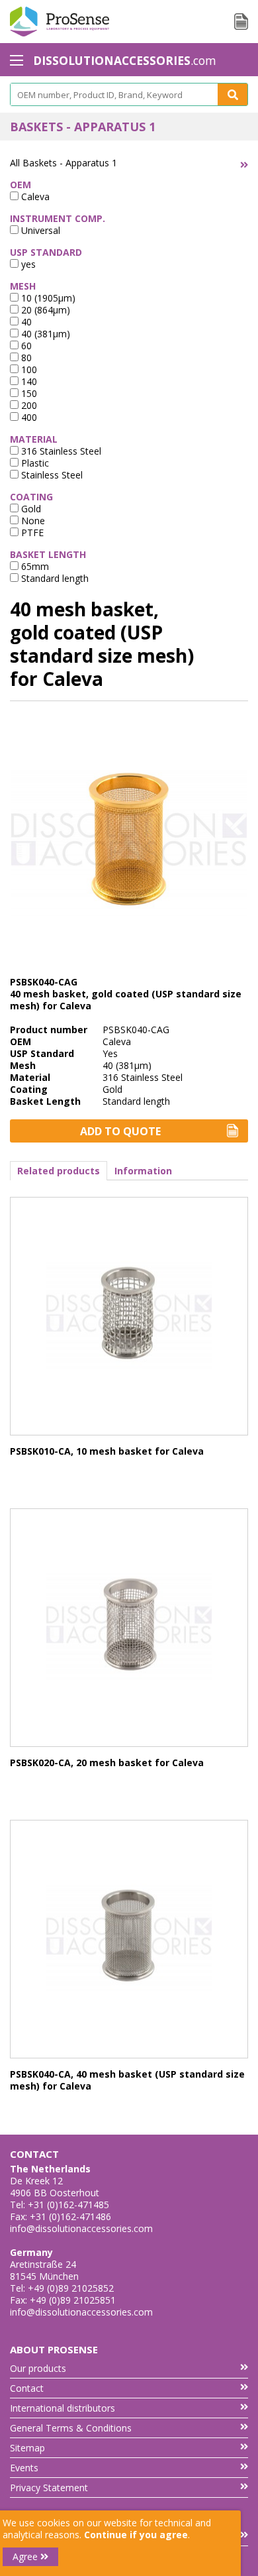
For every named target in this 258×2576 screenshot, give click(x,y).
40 (25, 322)
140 (28, 381)
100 (28, 369)
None (32, 521)
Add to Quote (120, 1131)
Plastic (34, 463)
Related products (59, 1171)
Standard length (54, 578)
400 (28, 417)
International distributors (63, 2408)
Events (24, 2468)
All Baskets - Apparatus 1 (64, 163)
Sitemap (27, 2448)
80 (25, 358)
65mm (34, 566)
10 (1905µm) (47, 298)
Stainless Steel (51, 475)
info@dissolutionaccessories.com (81, 2228)
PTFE (31, 532)
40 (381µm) (44, 334)
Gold (30, 509)
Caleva (34, 196)
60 (25, 346)
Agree (26, 2556)
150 (28, 393)
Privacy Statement (49, 2488)
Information (143, 1171)
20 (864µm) (44, 310)
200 (28, 405)
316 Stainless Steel (60, 451)
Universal (39, 230)
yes (27, 264)
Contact (27, 2388)
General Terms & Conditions (71, 2428)
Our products (38, 2368)
